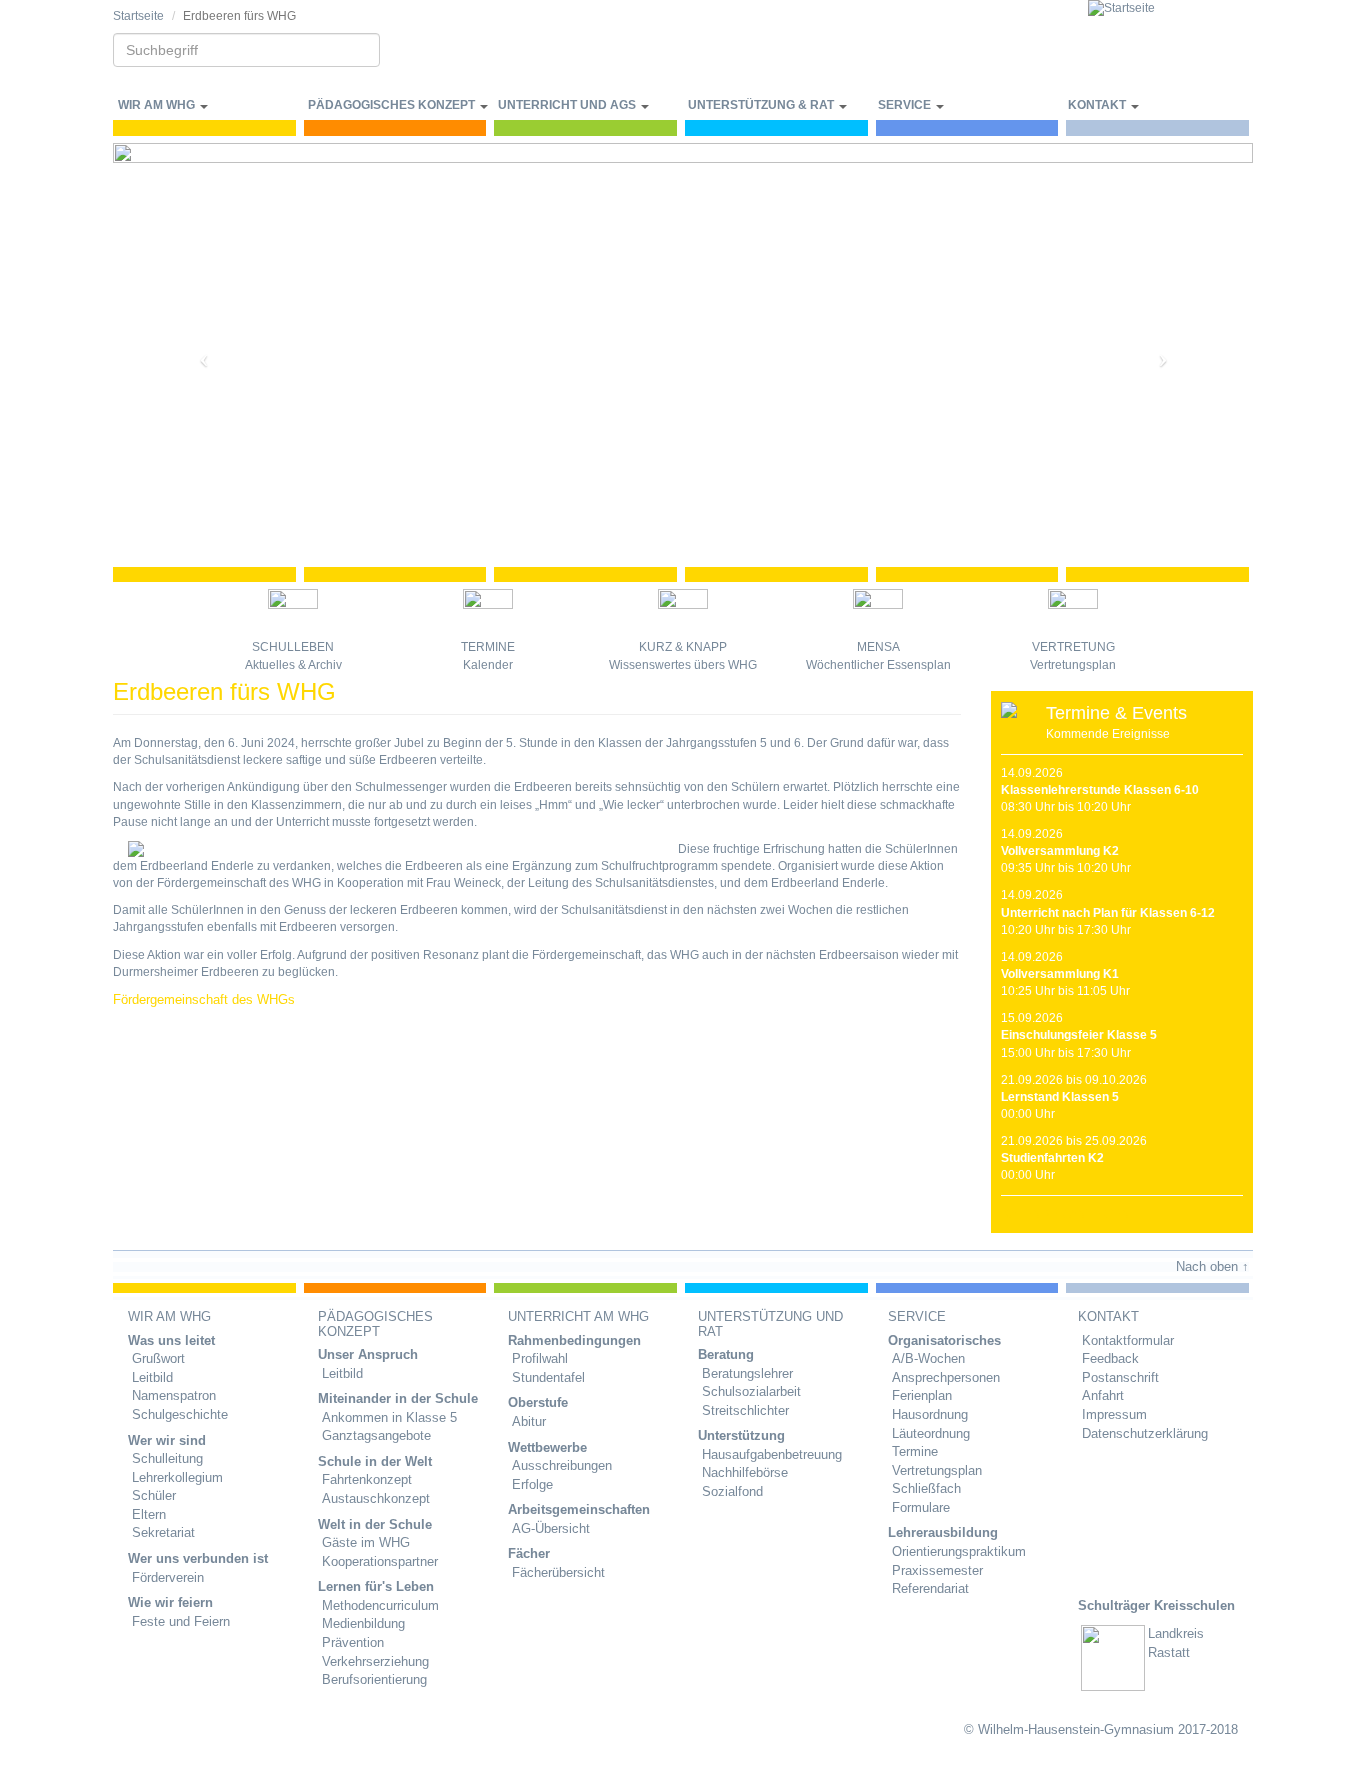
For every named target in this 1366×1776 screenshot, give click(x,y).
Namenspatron (174, 1395)
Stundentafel (548, 1377)
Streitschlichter (745, 1410)
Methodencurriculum (380, 1605)
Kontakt (1098, 105)
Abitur (529, 1421)
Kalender (488, 665)
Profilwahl (540, 1358)
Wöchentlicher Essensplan (878, 665)
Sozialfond (732, 1491)
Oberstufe (538, 1402)
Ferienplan (922, 1395)
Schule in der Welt (375, 1461)
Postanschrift (1120, 1377)
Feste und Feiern (181, 1621)
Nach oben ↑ (1212, 1266)
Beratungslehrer (747, 1373)
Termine (488, 647)
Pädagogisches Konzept (393, 105)
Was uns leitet (171, 1340)
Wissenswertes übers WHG (683, 665)
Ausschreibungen (562, 1465)
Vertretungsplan (1073, 665)
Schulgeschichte (180, 1414)
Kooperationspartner (380, 1561)
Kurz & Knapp (683, 647)
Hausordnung (930, 1414)
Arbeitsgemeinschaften (579, 1509)
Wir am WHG (158, 105)
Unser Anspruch (368, 1354)
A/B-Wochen (928, 1358)
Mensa (878, 647)
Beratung (726, 1354)
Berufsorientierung (374, 1679)
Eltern (149, 1514)
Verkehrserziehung (375, 1661)
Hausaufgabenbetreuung (772, 1454)
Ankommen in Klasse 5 (389, 1417)
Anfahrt (1103, 1395)
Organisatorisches (944, 1340)
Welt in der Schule (375, 1524)
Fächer (529, 1553)
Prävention (353, 1642)
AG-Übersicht (551, 1528)
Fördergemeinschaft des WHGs (204, 999)
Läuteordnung (931, 1433)
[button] (198, 352)
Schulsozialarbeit (751, 1391)
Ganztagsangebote (376, 1435)
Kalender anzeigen (1065, 1214)
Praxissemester (937, 1570)
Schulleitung (167, 1458)
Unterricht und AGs (568, 105)
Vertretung (1073, 647)
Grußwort (158, 1358)
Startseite (138, 16)
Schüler (154, 1495)
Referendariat (930, 1588)
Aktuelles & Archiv (293, 665)
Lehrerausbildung (943, 1532)
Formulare (921, 1507)
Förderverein (168, 1577)
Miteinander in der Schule (398, 1398)
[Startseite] (1170, 8)
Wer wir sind (167, 1440)
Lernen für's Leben (376, 1586)
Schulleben (293, 647)
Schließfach (926, 1488)
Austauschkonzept (376, 1498)
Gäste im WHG (366, 1542)
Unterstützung (741, 1435)
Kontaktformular (1128, 1340)
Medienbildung (363, 1623)
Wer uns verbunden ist (198, 1558)
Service (906, 105)
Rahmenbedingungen (574, 1340)
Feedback (1110, 1358)
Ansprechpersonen (946, 1377)
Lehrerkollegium (177, 1477)
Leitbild (152, 1377)
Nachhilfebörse (745, 1472)
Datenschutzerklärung (1145, 1433)
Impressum (1114, 1414)
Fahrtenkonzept (367, 1479)
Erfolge (532, 1484)
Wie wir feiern (170, 1602)
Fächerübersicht (558, 1572)
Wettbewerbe (547, 1447)
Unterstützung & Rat (762, 105)
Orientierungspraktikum (959, 1551)
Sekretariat (163, 1532)
